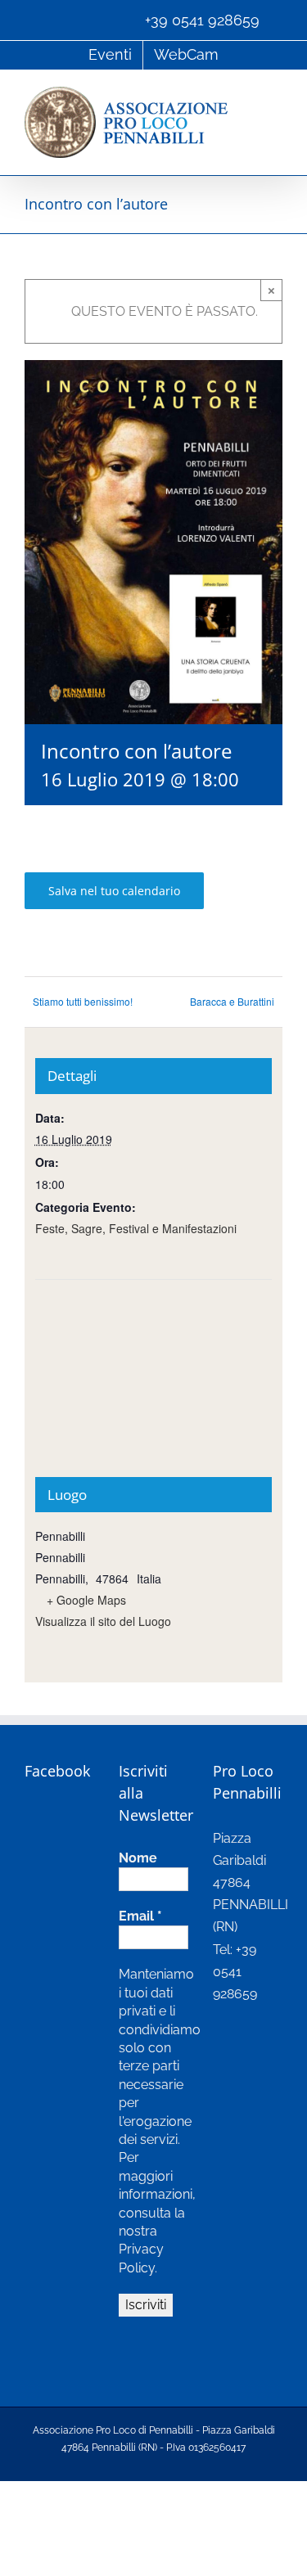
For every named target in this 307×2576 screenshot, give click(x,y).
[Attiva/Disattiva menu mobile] (276, 95)
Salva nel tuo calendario (114, 891)
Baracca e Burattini (232, 1001)
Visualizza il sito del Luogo (103, 1621)
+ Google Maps (86, 1600)
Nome (138, 1858)
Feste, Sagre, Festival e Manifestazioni (136, 1228)
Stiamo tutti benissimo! (83, 1001)
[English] (51, 19)
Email (140, 1916)
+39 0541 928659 (202, 20)
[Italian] (33, 19)
